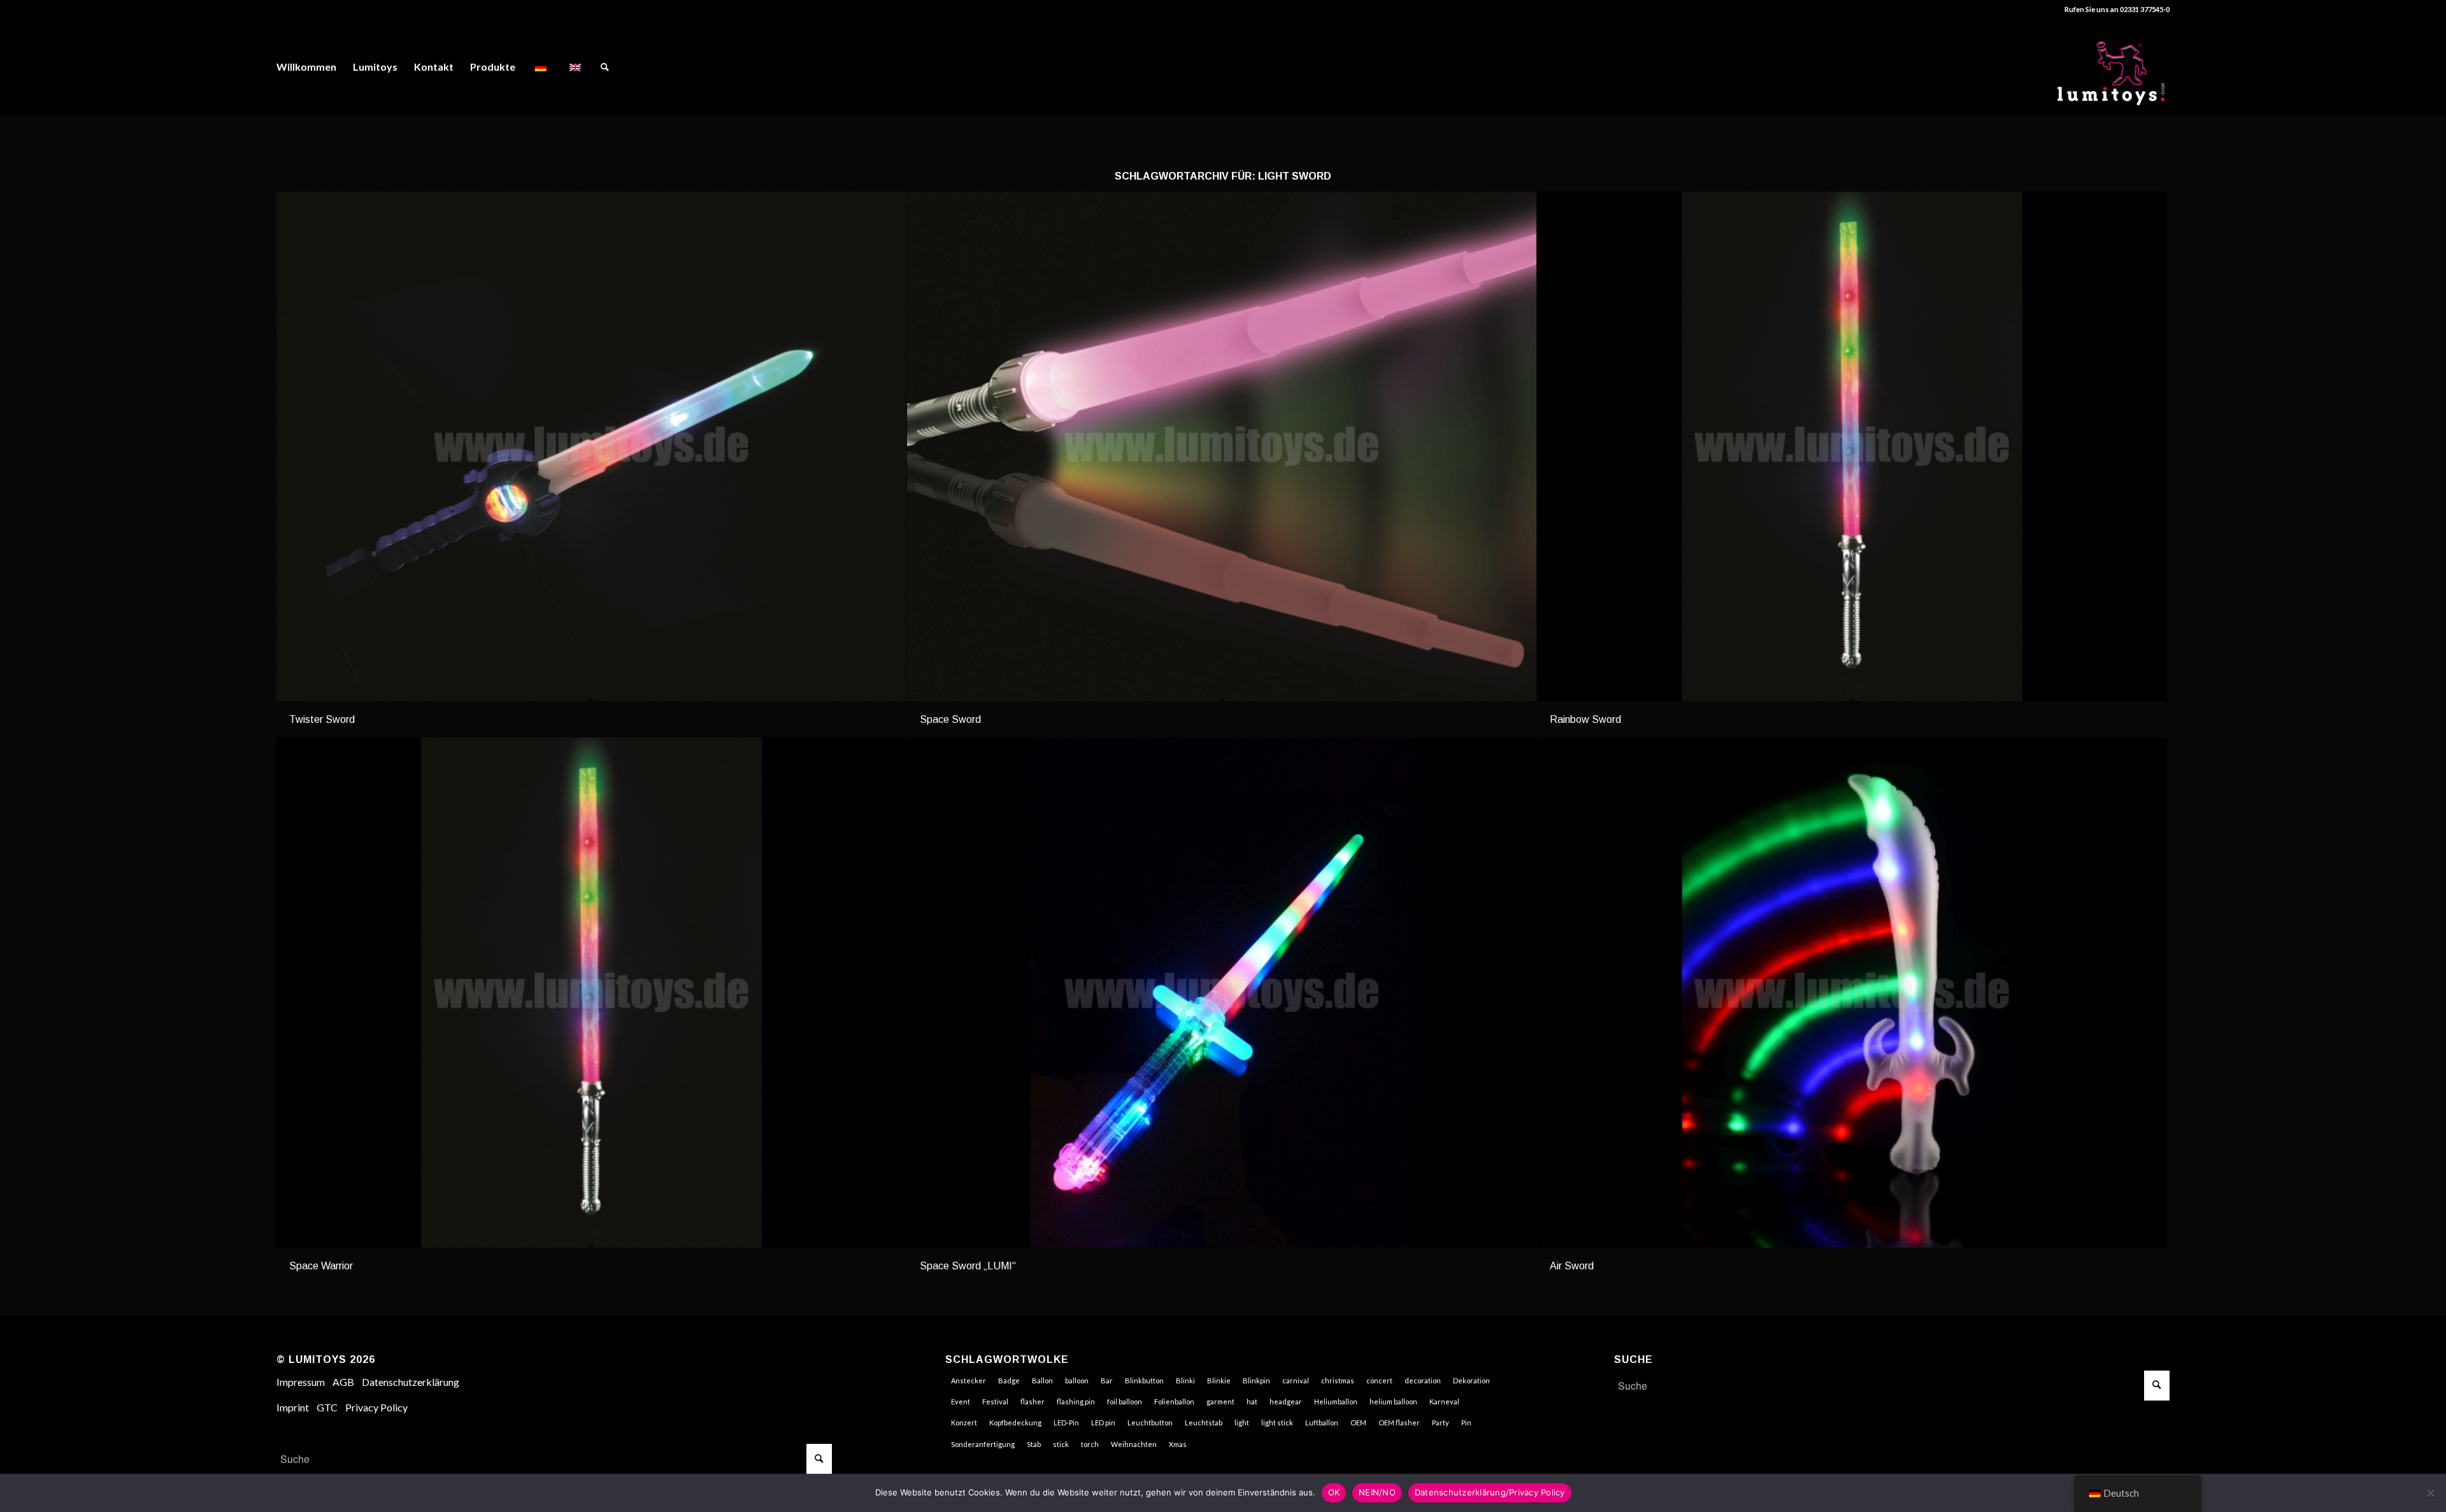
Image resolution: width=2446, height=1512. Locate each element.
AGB (343, 1382)
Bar (1107, 1380)
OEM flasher (1399, 1423)
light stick (1277, 1423)
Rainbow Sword (1585, 719)
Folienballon (1174, 1401)
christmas (1338, 1380)
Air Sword (1572, 1266)
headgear (1286, 1401)
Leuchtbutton (1150, 1423)
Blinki (1185, 1380)
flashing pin (1076, 1401)
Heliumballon (1336, 1401)
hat (1252, 1401)
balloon (1077, 1380)
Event (961, 1401)
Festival (995, 1401)
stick (1061, 1444)
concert (1379, 1380)
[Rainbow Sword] (1852, 446)
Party (1441, 1423)
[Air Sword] (1852, 992)
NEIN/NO (1377, 1492)
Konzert (964, 1423)
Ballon (1042, 1380)
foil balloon (1125, 1401)
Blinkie (1219, 1380)
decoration (1423, 1380)
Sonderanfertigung (983, 1444)
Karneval (1444, 1401)
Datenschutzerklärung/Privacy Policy (1490, 1492)
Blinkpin (1256, 1380)
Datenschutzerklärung (411, 1382)
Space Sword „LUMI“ (968, 1266)
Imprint (293, 1407)
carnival (1296, 1380)
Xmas (1178, 1444)
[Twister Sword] (591, 446)
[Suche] (605, 67)
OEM (1358, 1423)
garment (1220, 1401)
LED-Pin (1066, 1423)
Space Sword (950, 719)
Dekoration (1471, 1380)
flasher (1033, 1401)
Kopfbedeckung (1015, 1423)
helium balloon (1393, 1401)
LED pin (1103, 1423)
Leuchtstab (1204, 1423)
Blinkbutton (1144, 1380)
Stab (1034, 1444)
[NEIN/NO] (2430, 1493)
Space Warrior (321, 1266)
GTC (327, 1407)
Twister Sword (322, 719)
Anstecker (969, 1380)
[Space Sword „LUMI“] (1222, 992)
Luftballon (1322, 1423)
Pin (1466, 1423)
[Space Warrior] (591, 992)
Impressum (301, 1382)
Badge (1009, 1380)
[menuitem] (306, 67)
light (1242, 1423)
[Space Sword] (1222, 446)
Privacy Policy (376, 1407)
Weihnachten (1134, 1444)
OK (1334, 1492)
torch (1090, 1444)
